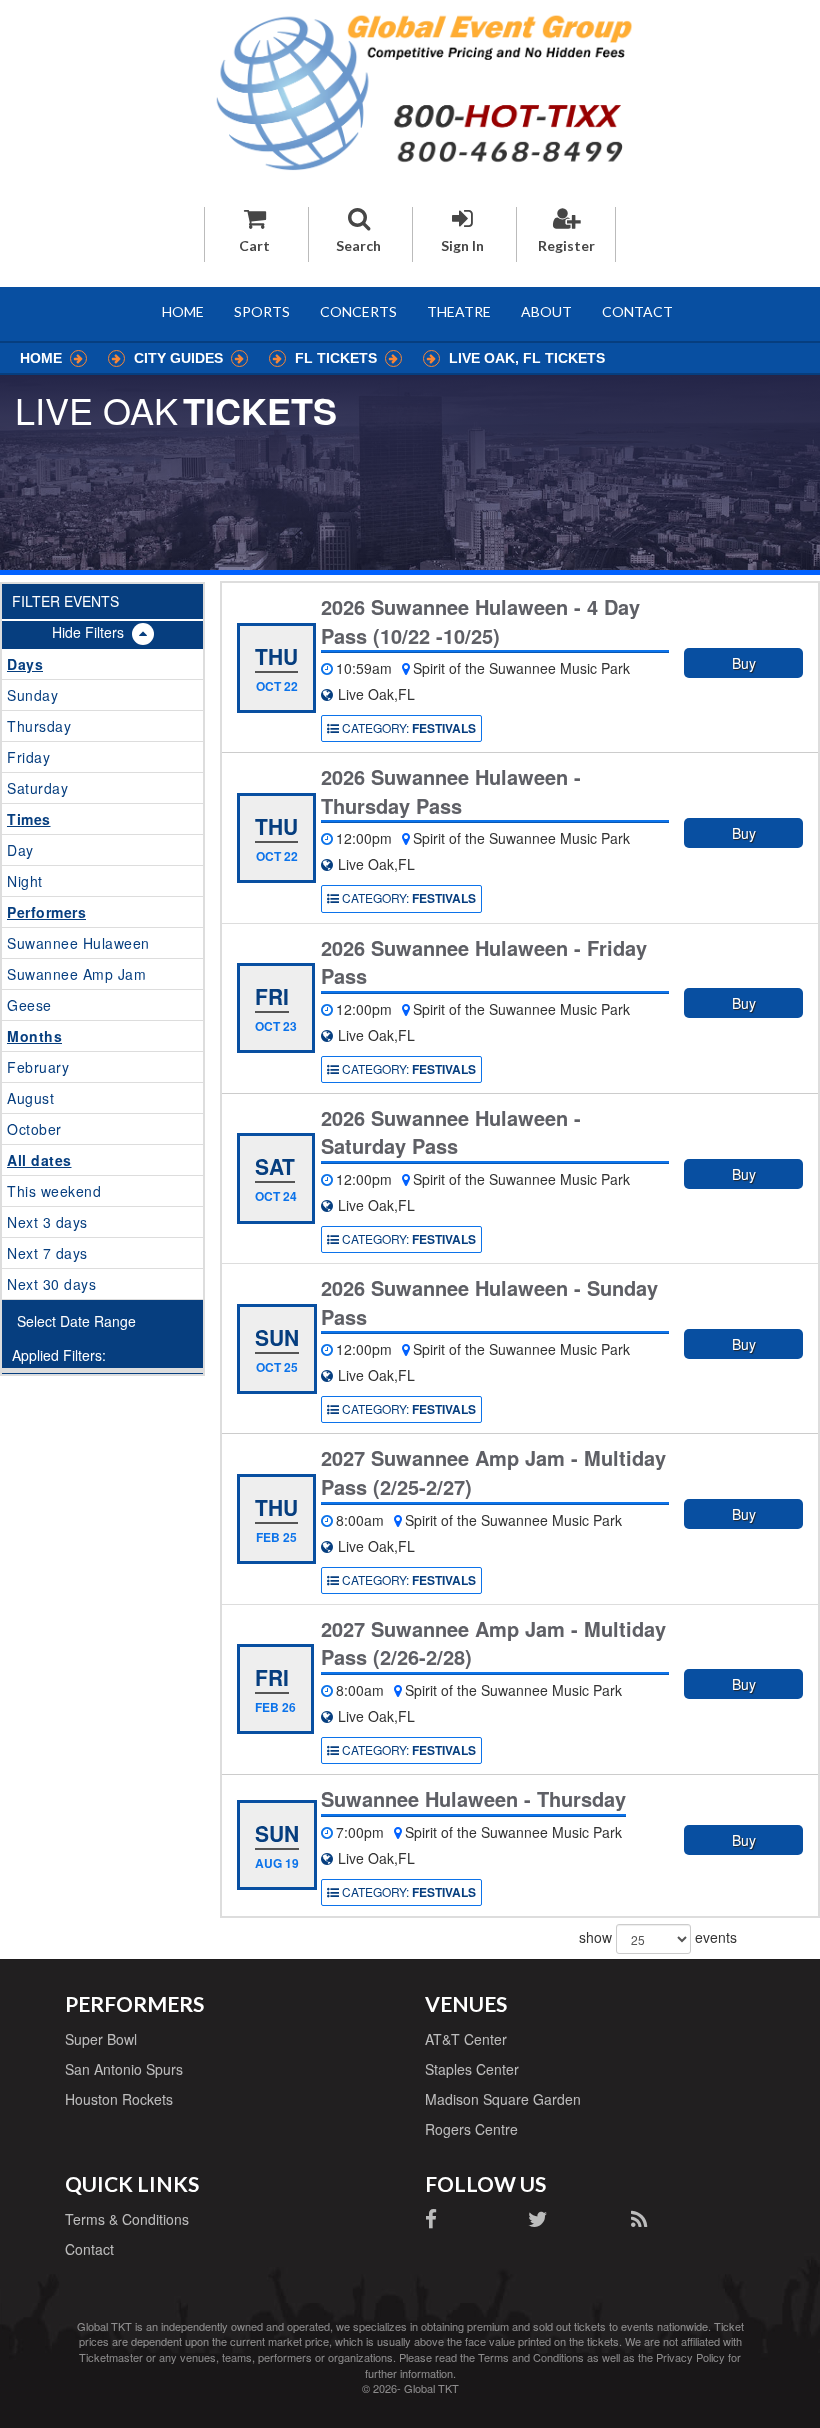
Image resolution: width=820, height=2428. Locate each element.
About (546, 311)
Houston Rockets (119, 2099)
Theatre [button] (459, 311)
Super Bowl (101, 2039)
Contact (637, 311)
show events (658, 1936)
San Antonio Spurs (124, 2069)
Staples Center (472, 2069)
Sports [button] (262, 311)
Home (183, 311)
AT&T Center (466, 2039)
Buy (744, 663)
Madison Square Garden (503, 2099)
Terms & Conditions (127, 2219)
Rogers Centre (471, 2129)
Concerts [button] (358, 311)
